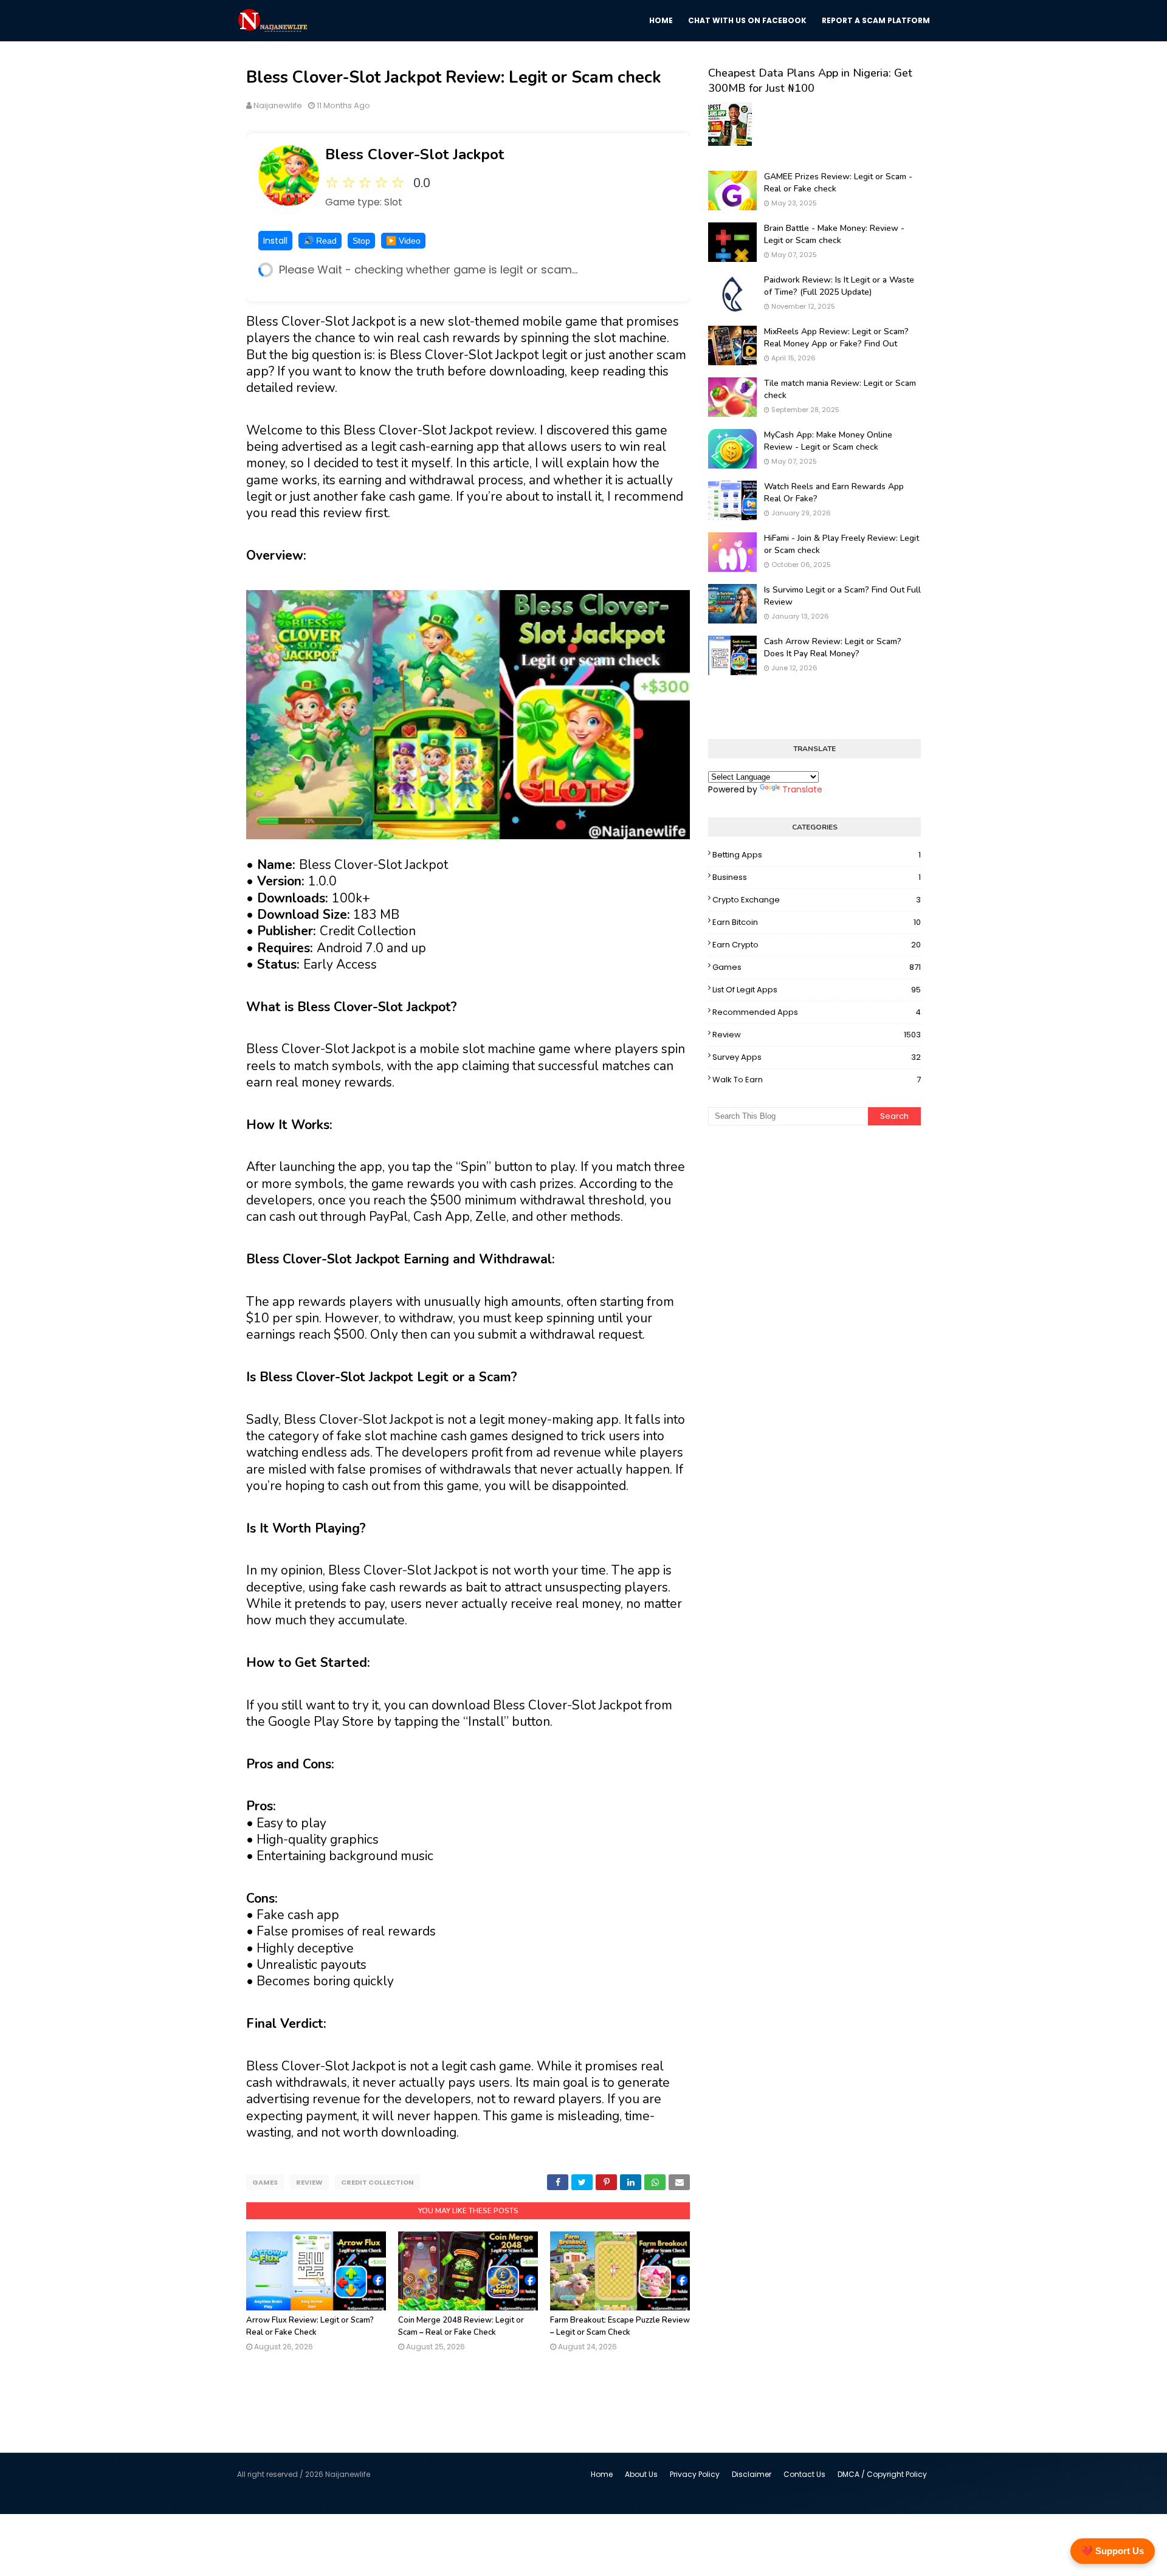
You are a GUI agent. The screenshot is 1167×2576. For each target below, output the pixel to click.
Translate (802, 789)
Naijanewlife (278, 105)
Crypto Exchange (817, 900)
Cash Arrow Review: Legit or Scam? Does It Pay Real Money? (833, 647)
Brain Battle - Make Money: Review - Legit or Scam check (834, 234)
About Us (641, 2474)
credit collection (377, 2182)
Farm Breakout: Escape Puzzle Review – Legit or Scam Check (620, 2326)
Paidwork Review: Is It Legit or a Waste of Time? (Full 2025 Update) (839, 286)
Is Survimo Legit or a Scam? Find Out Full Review (842, 596)
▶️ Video (403, 241)
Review (309, 2182)
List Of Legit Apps (817, 990)
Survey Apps (817, 1057)
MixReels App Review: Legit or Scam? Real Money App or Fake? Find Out (836, 338)
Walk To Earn (817, 1080)
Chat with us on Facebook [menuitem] (747, 20)
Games (265, 2182)
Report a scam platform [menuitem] (876, 20)
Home (602, 2474)
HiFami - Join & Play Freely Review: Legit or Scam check (842, 544)
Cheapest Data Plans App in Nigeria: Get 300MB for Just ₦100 (810, 81)
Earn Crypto (817, 945)
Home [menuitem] (661, 20)
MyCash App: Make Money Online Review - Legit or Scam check (828, 441)
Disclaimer (752, 2474)
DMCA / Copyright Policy (882, 2474)
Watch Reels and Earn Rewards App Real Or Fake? (834, 493)
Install (275, 241)
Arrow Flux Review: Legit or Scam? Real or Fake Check (310, 2326)
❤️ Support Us (1113, 2551)
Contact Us (804, 2474)
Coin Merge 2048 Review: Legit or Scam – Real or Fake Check (461, 2326)
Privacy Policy (695, 2474)
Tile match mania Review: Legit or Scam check (840, 389)
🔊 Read (320, 241)
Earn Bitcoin (817, 922)
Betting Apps (817, 855)
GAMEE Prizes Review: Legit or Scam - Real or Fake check (838, 183)
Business (817, 877)
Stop (361, 241)
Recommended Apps (817, 1012)
